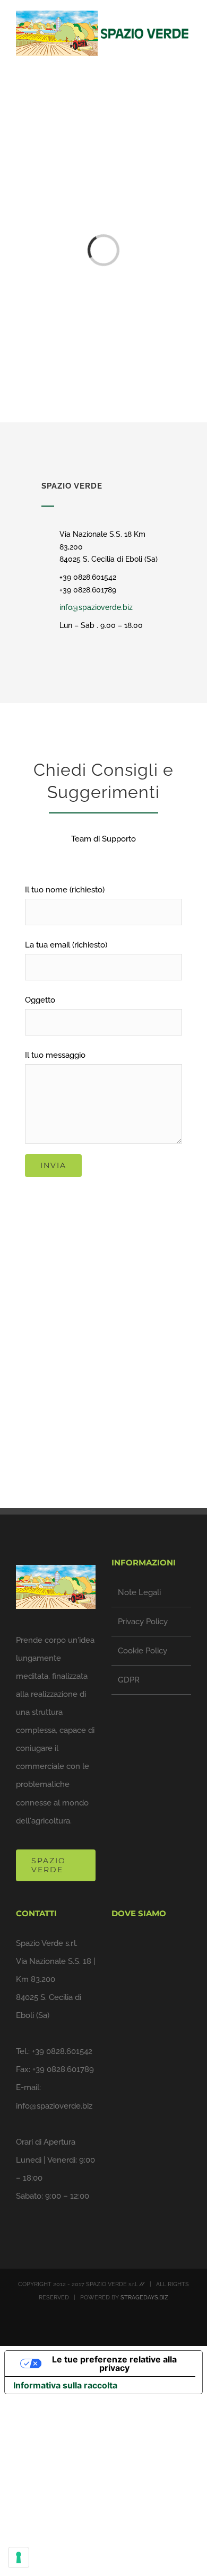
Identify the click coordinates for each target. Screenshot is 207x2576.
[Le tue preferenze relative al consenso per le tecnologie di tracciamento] (19, 2557)
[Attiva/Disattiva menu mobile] (187, 62)
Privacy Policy (143, 1622)
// (142, 2284)
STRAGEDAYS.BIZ (144, 2298)
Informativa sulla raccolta (65, 2385)
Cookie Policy (143, 1651)
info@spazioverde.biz (96, 607)
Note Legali (139, 1592)
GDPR (129, 1680)
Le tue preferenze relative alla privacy (114, 2363)
